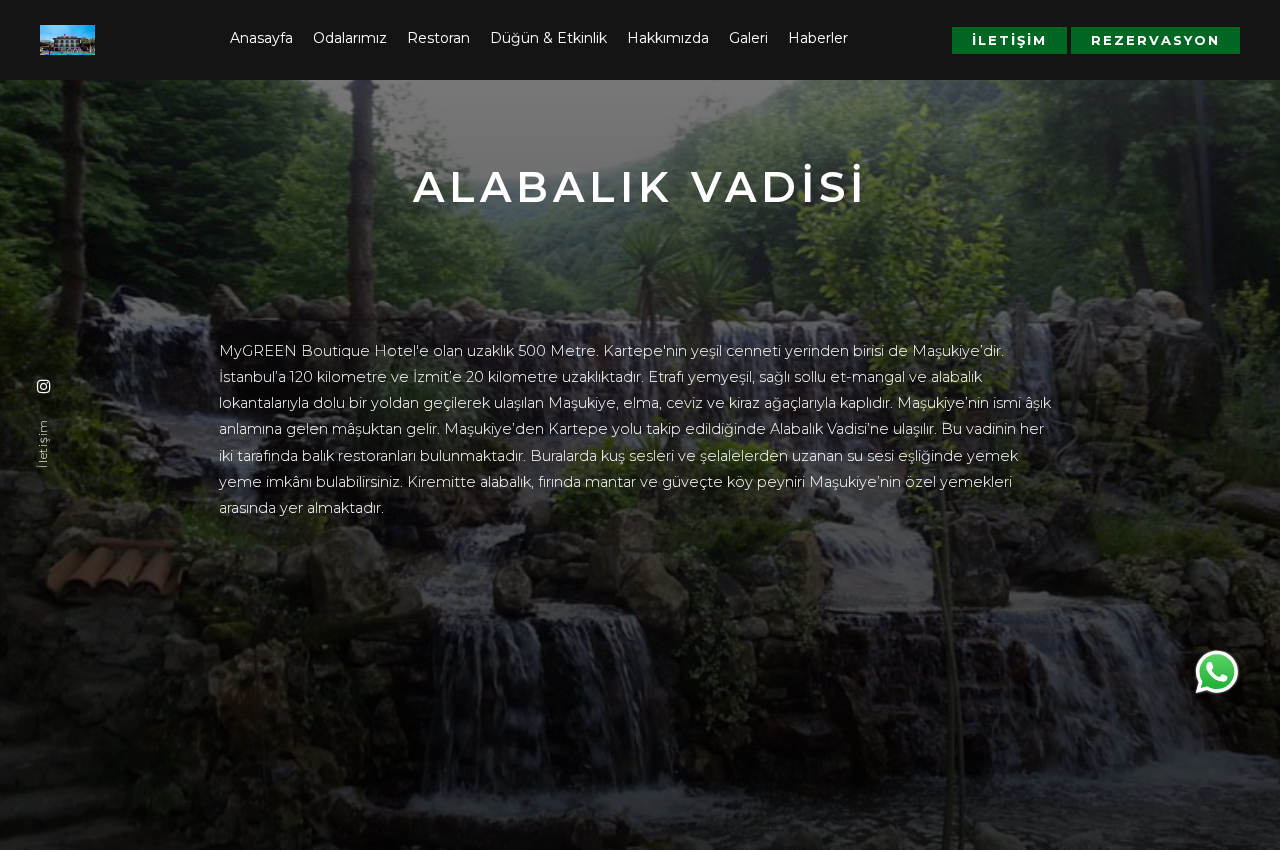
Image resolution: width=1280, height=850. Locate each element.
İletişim (1009, 40)
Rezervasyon (1155, 40)
